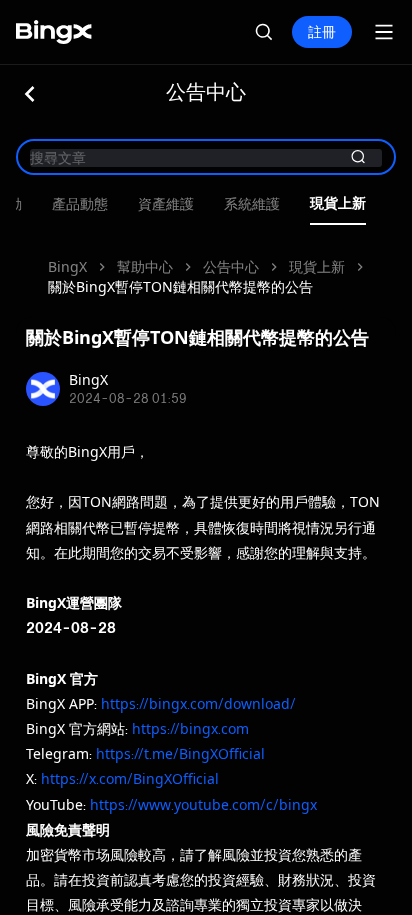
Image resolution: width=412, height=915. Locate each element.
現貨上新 (338, 203)
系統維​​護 (252, 204)
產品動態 (80, 204)
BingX (67, 266)
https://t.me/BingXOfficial (180, 753)
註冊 (322, 31)
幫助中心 (145, 266)
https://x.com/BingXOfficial (130, 778)
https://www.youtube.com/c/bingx (203, 804)
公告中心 (231, 266)
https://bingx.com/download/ (198, 703)
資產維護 (166, 204)
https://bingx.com (190, 728)
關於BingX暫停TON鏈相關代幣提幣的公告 (180, 286)
